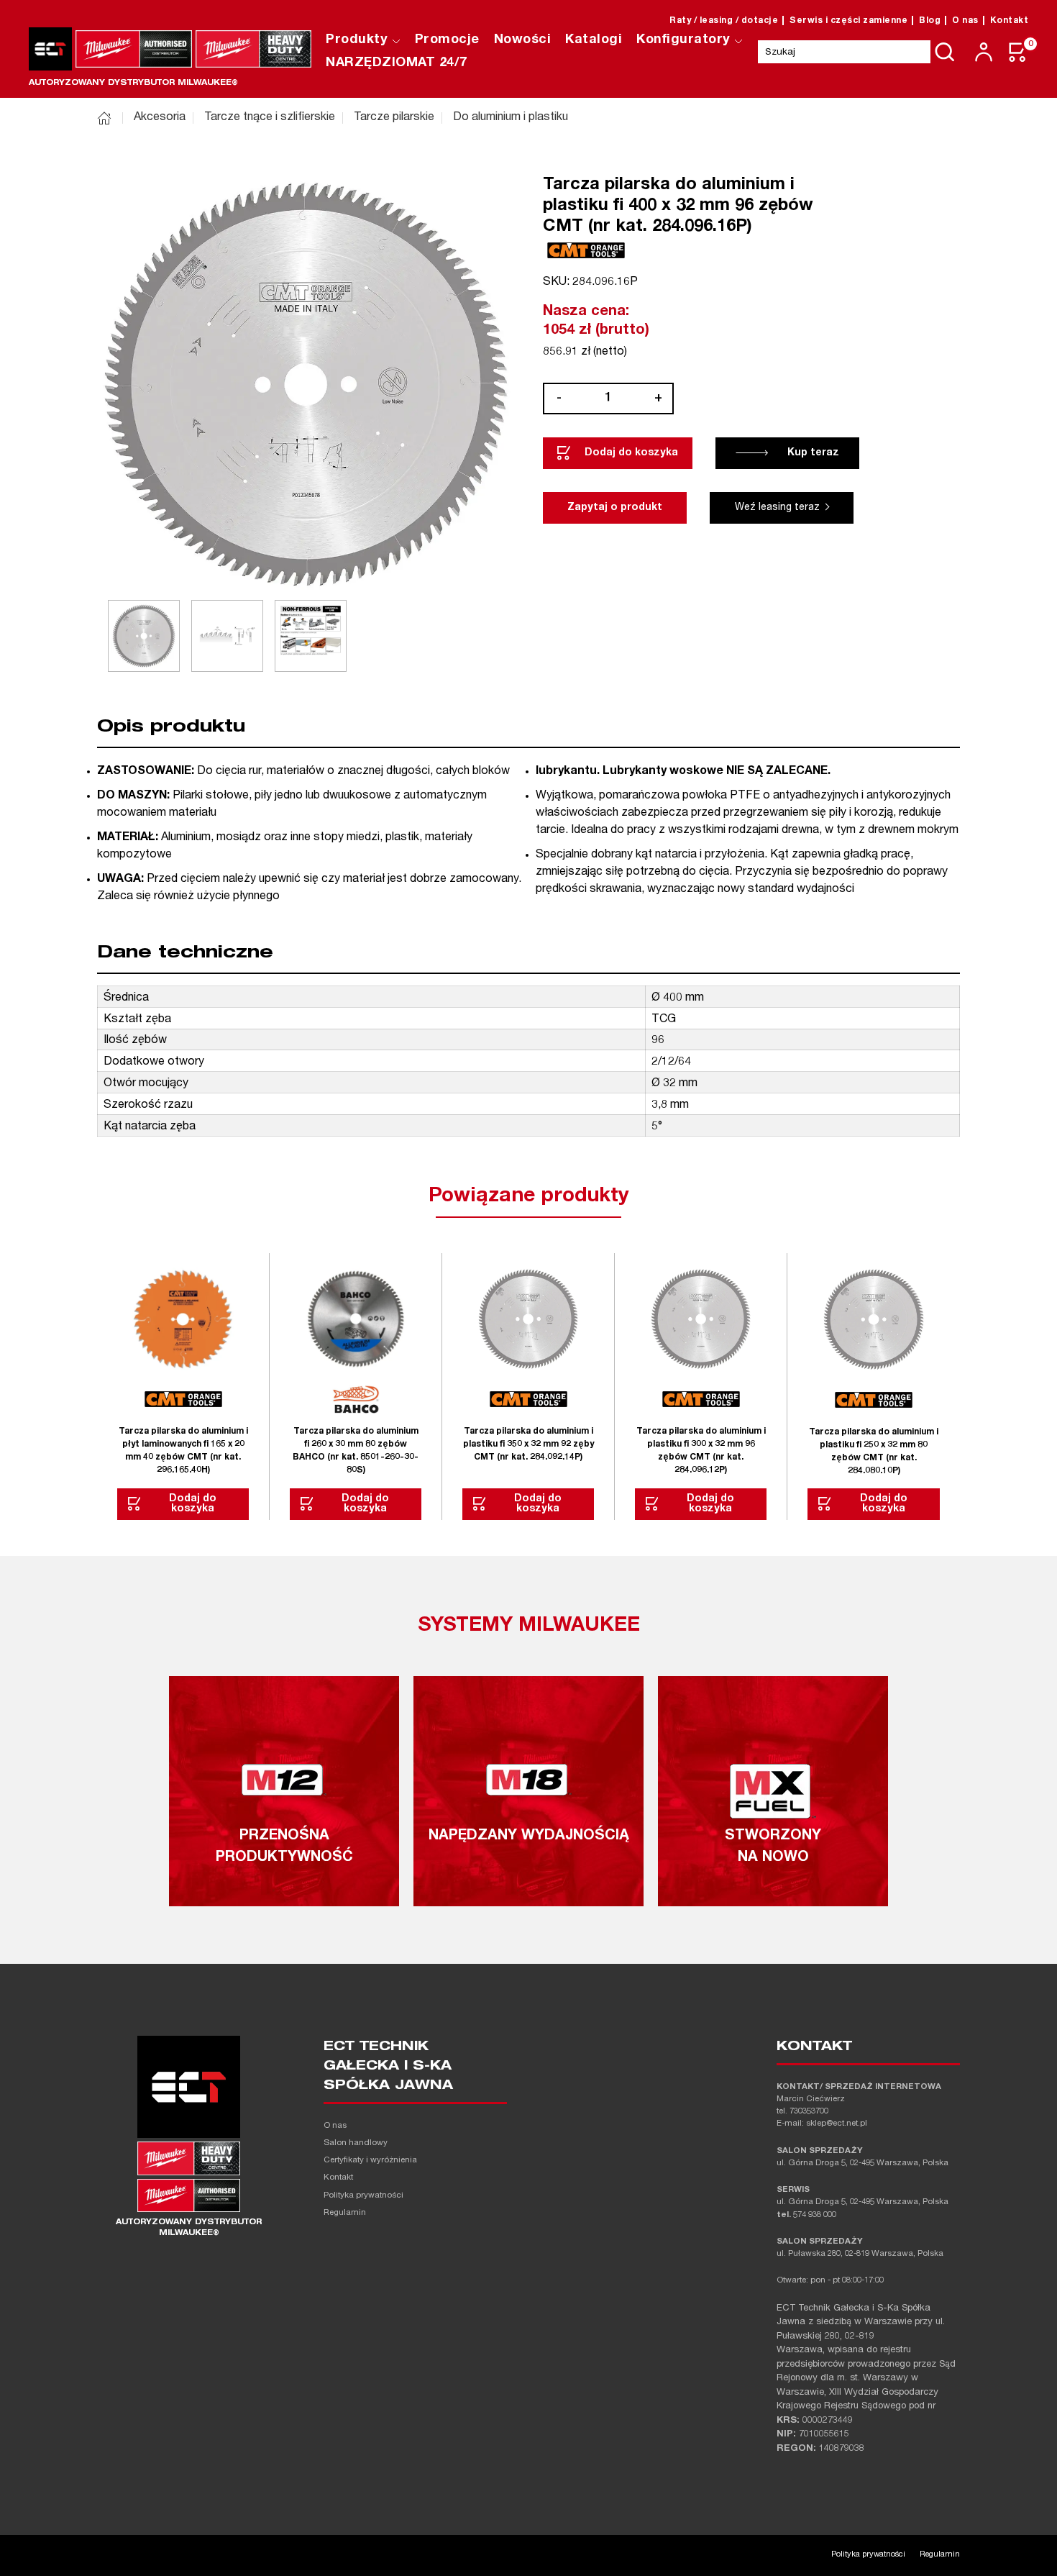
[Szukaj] (945, 52)
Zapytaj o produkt (615, 508)
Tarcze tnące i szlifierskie (270, 118)
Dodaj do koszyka (631, 453)
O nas (965, 21)
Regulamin (345, 2213)
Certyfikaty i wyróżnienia (370, 2161)
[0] (1018, 52)
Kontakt (1010, 21)
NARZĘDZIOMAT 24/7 (397, 63)
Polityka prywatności (363, 2196)
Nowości (523, 40)
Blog (930, 21)
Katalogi (594, 40)
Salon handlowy (356, 2143)
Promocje (447, 40)
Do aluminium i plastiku (511, 118)
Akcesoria (160, 118)
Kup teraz (813, 453)
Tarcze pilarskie (394, 118)
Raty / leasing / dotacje (724, 21)
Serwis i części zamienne (848, 21)
